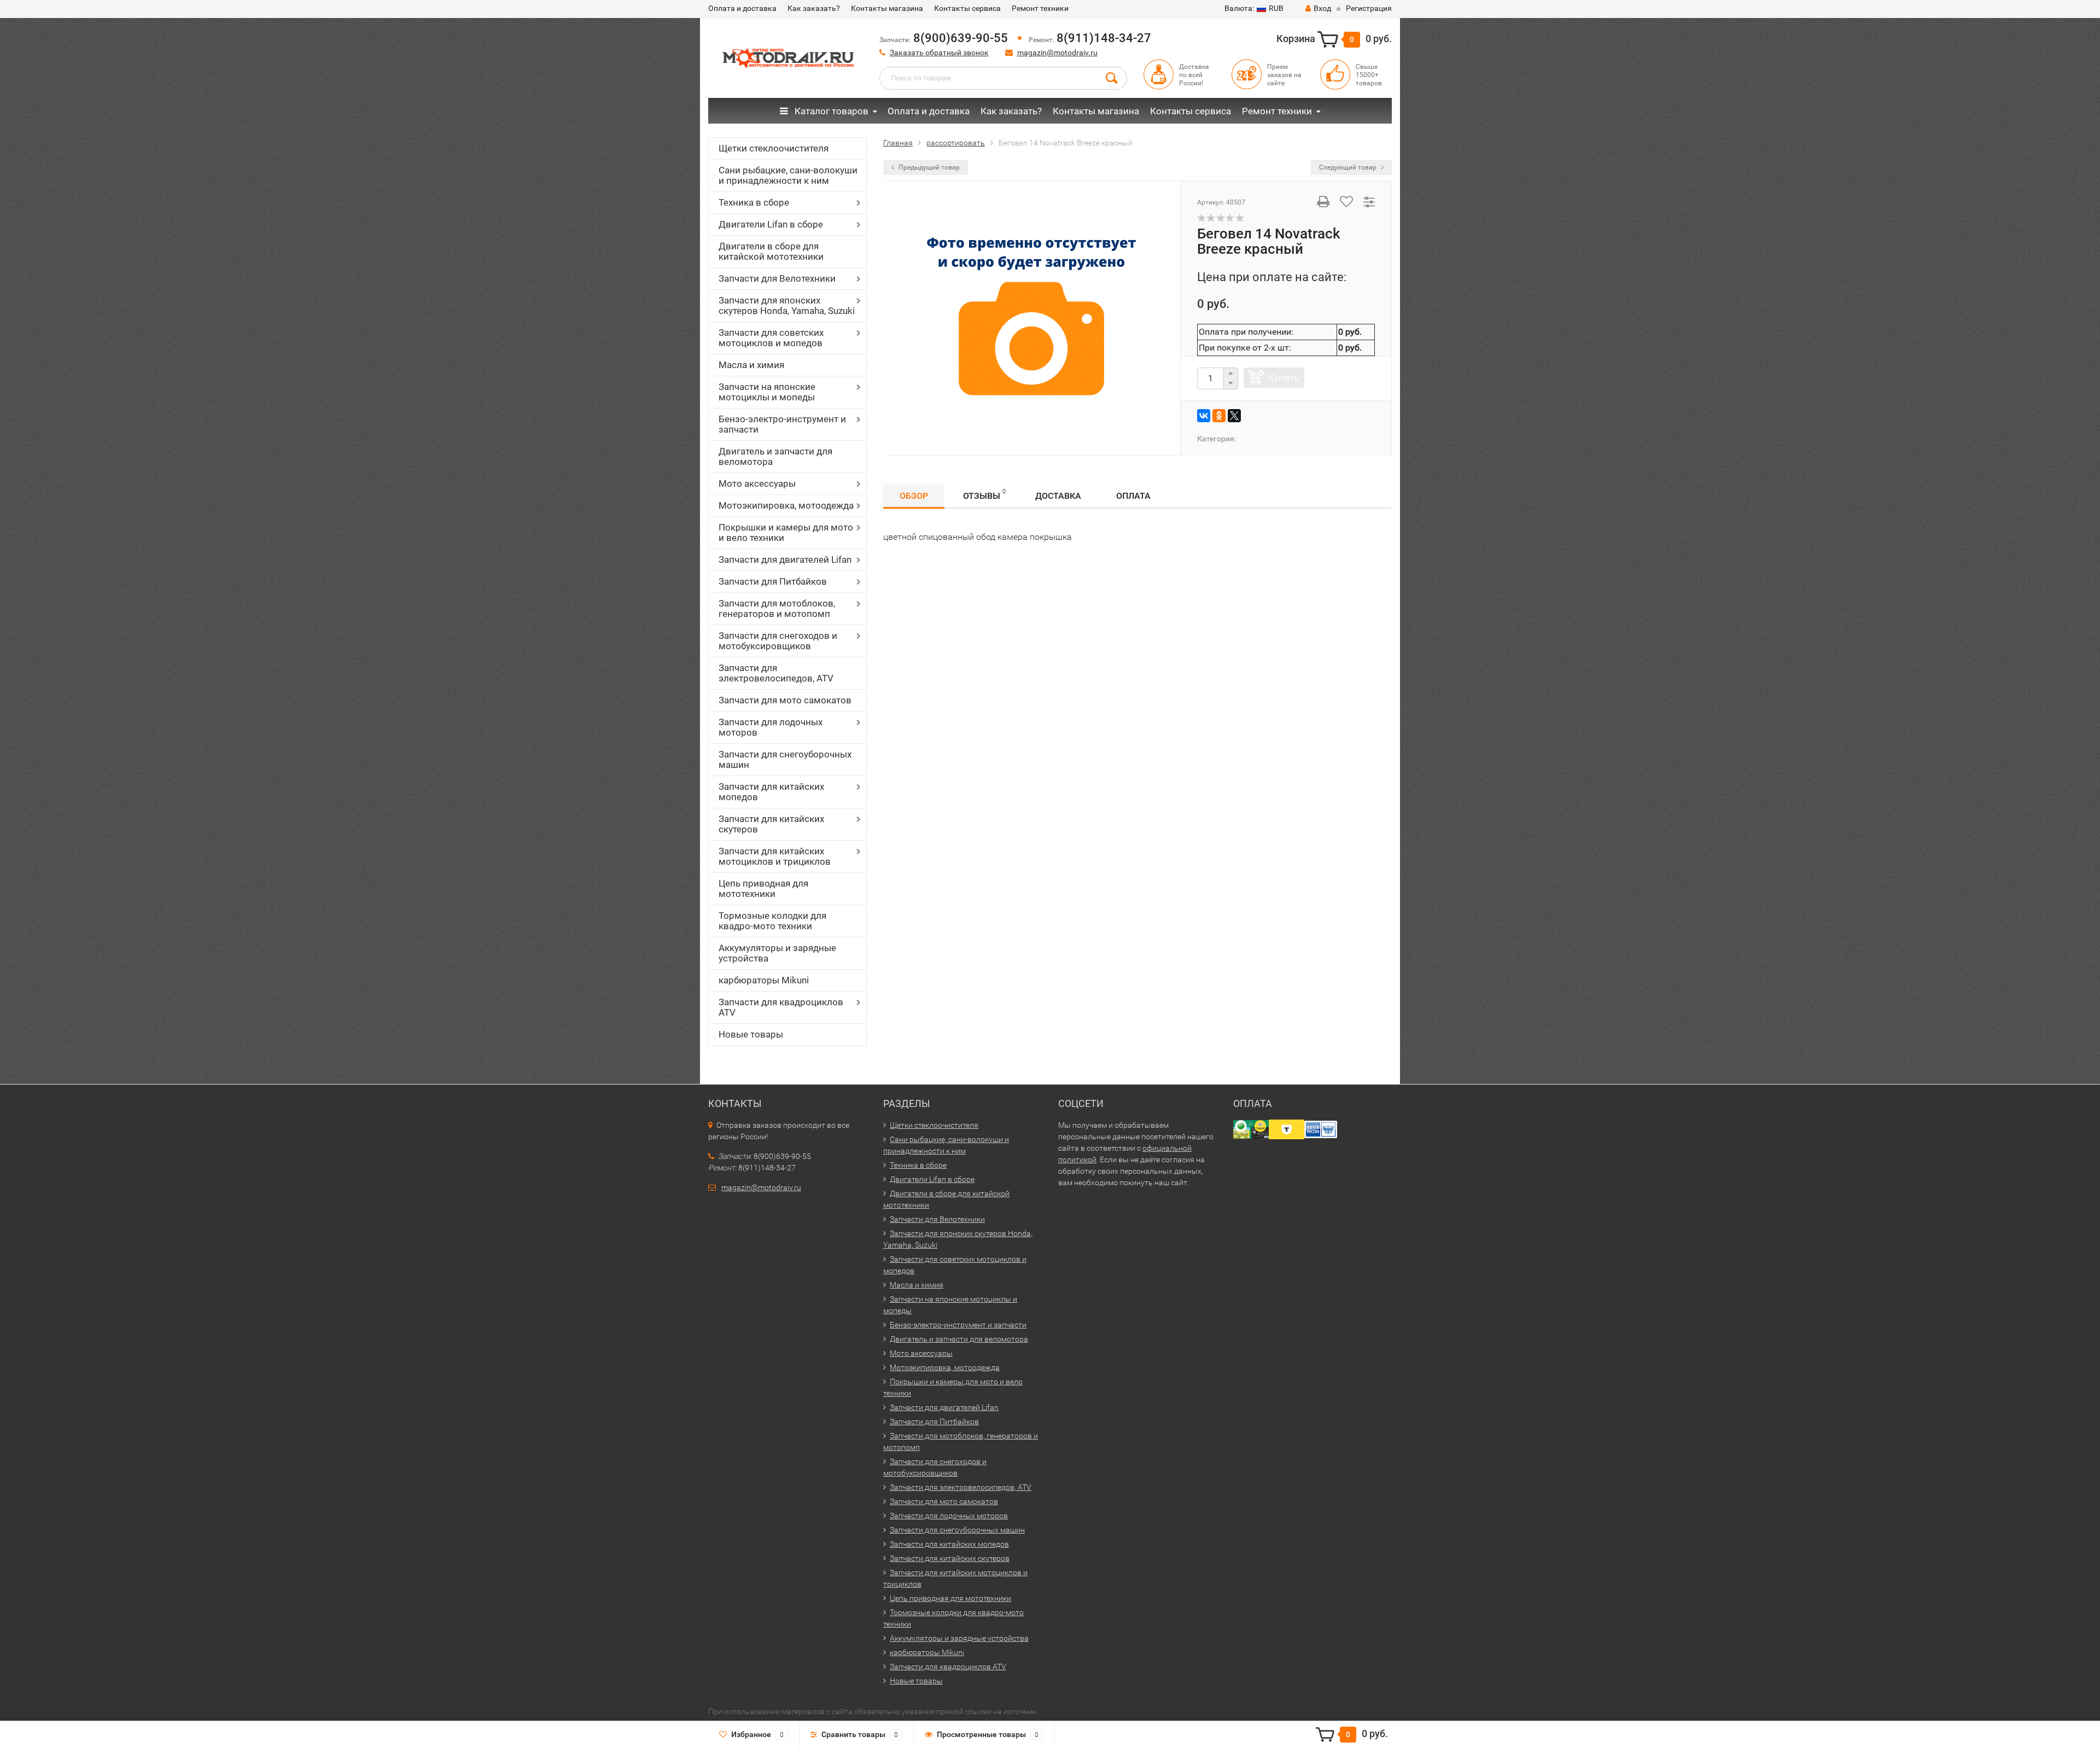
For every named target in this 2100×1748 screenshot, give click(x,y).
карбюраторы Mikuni (764, 980)
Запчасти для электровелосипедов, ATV (776, 673)
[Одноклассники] (1219, 416)
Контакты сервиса (967, 8)
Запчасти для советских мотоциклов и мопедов (771, 338)
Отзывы (984, 494)
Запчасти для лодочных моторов (771, 727)
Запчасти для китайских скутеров (771, 824)
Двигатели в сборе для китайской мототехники (771, 251)
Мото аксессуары (757, 483)
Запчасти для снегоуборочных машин (785, 759)
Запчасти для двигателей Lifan (785, 560)
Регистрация (1369, 8)
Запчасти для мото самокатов (785, 700)
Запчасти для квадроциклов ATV (781, 1007)
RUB (1254, 8)
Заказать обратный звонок (939, 53)
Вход (1322, 8)
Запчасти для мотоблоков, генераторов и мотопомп (777, 608)
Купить (1284, 377)
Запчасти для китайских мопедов (771, 792)
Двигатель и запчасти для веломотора (775, 456)
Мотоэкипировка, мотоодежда (786, 505)
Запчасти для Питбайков (773, 581)
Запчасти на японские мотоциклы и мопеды (767, 392)
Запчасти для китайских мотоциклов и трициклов (775, 856)
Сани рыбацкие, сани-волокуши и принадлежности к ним (788, 175)
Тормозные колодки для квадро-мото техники (772, 921)
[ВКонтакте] (1204, 416)
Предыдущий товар (928, 167)
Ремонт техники (1040, 8)
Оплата (1133, 496)
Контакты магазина (887, 8)
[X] (1234, 416)
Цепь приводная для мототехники (763, 888)
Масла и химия (751, 365)
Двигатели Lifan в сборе (771, 224)
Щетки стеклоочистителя (774, 148)
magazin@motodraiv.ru (1057, 53)
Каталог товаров (830, 111)
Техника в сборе (754, 202)
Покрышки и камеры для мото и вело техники (786, 532)
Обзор (914, 496)
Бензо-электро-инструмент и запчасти (782, 424)
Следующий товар (1349, 167)
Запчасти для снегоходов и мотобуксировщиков (778, 641)
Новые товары (751, 1034)
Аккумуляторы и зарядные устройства (777, 953)
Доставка (1058, 496)
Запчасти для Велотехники (777, 278)
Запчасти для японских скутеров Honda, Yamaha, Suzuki (787, 305)
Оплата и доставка (742, 8)
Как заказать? (814, 8)
